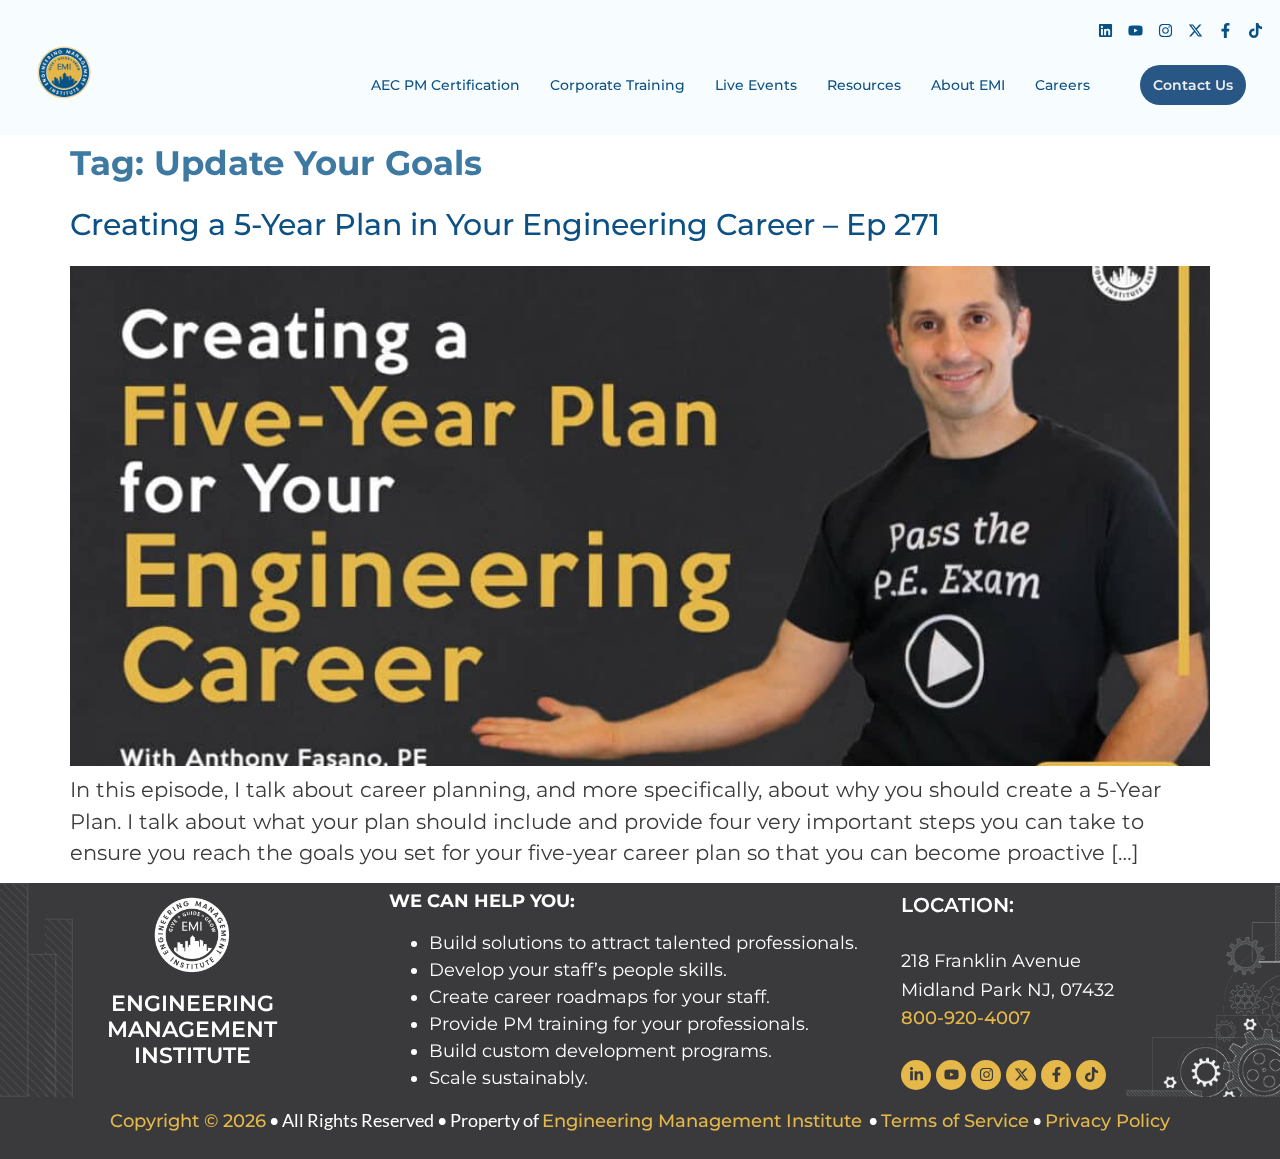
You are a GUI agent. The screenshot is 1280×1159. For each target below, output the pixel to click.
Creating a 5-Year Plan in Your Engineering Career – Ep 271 (505, 224)
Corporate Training (617, 85)
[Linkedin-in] (916, 1075)
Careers (1062, 85)
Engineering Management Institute (702, 1121)
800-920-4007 (966, 1018)
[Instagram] (1165, 30)
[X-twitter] (1195, 30)
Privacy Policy (1107, 1121)
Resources (864, 85)
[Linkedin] (1105, 30)
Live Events (756, 85)
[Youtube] (1135, 30)
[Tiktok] (1255, 30)
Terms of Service (955, 1121)
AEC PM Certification (445, 85)
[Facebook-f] (1225, 30)
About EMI (968, 85)
